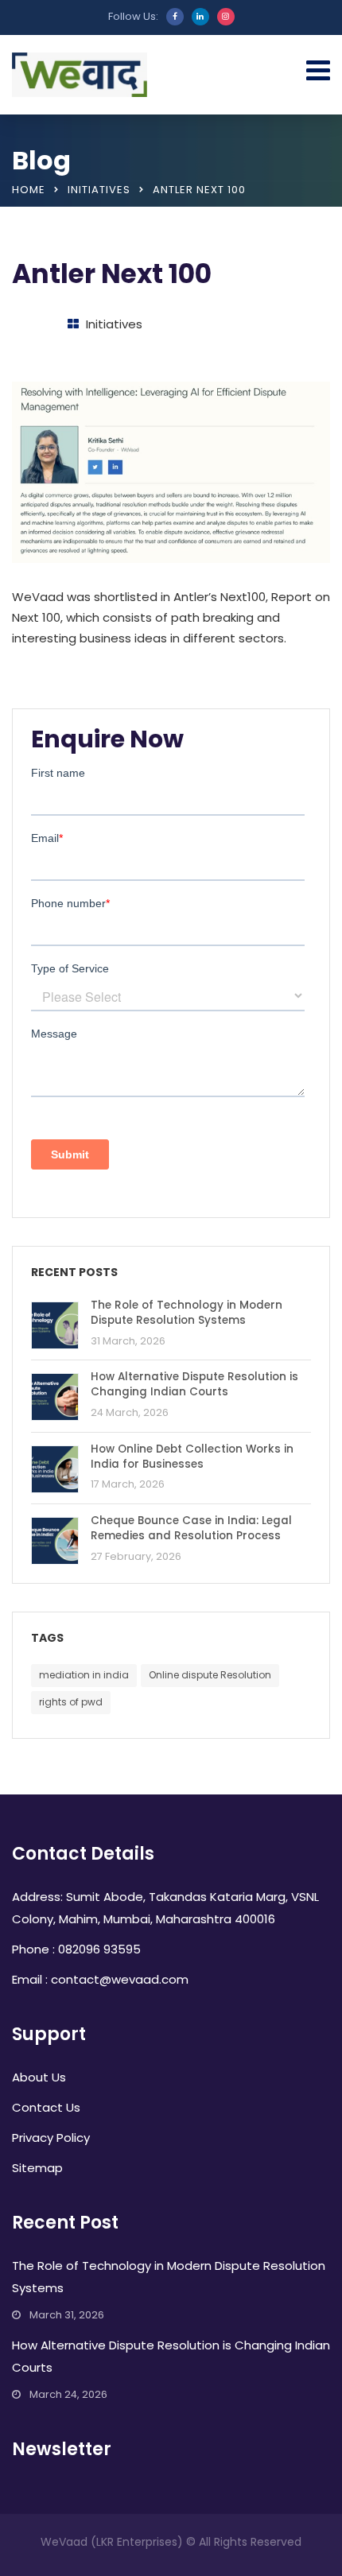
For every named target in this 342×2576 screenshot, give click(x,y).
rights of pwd (71, 1702)
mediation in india (84, 1675)
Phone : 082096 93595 (76, 1949)
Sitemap (37, 2168)
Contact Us (46, 2107)
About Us (39, 2077)
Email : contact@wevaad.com (100, 1979)
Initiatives (99, 190)
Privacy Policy (51, 2138)
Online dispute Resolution (210, 1675)
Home (29, 190)
